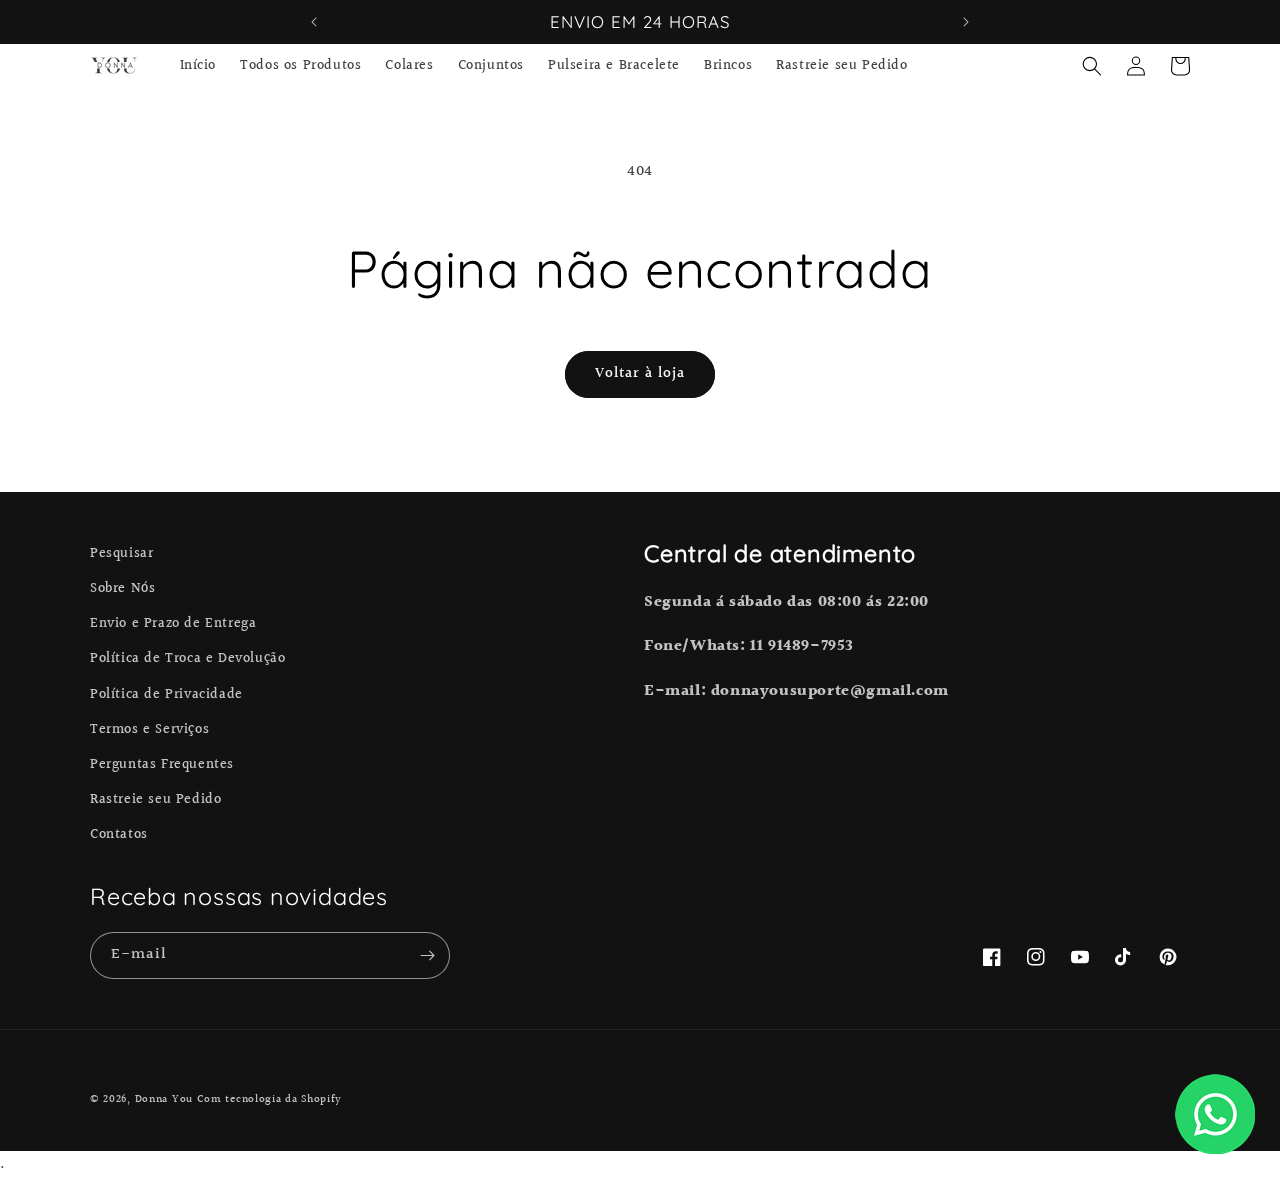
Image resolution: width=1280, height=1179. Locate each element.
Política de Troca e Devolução (187, 659)
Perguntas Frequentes (162, 765)
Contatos (119, 835)
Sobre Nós (122, 589)
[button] (1092, 66)
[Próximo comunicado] (966, 22)
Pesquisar (121, 554)
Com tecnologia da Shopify (270, 1099)
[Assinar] (427, 955)
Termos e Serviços (149, 730)
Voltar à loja (640, 373)
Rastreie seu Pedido (155, 800)
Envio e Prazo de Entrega (173, 624)
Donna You (164, 1099)
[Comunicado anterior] (314, 22)
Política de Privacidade (166, 695)
